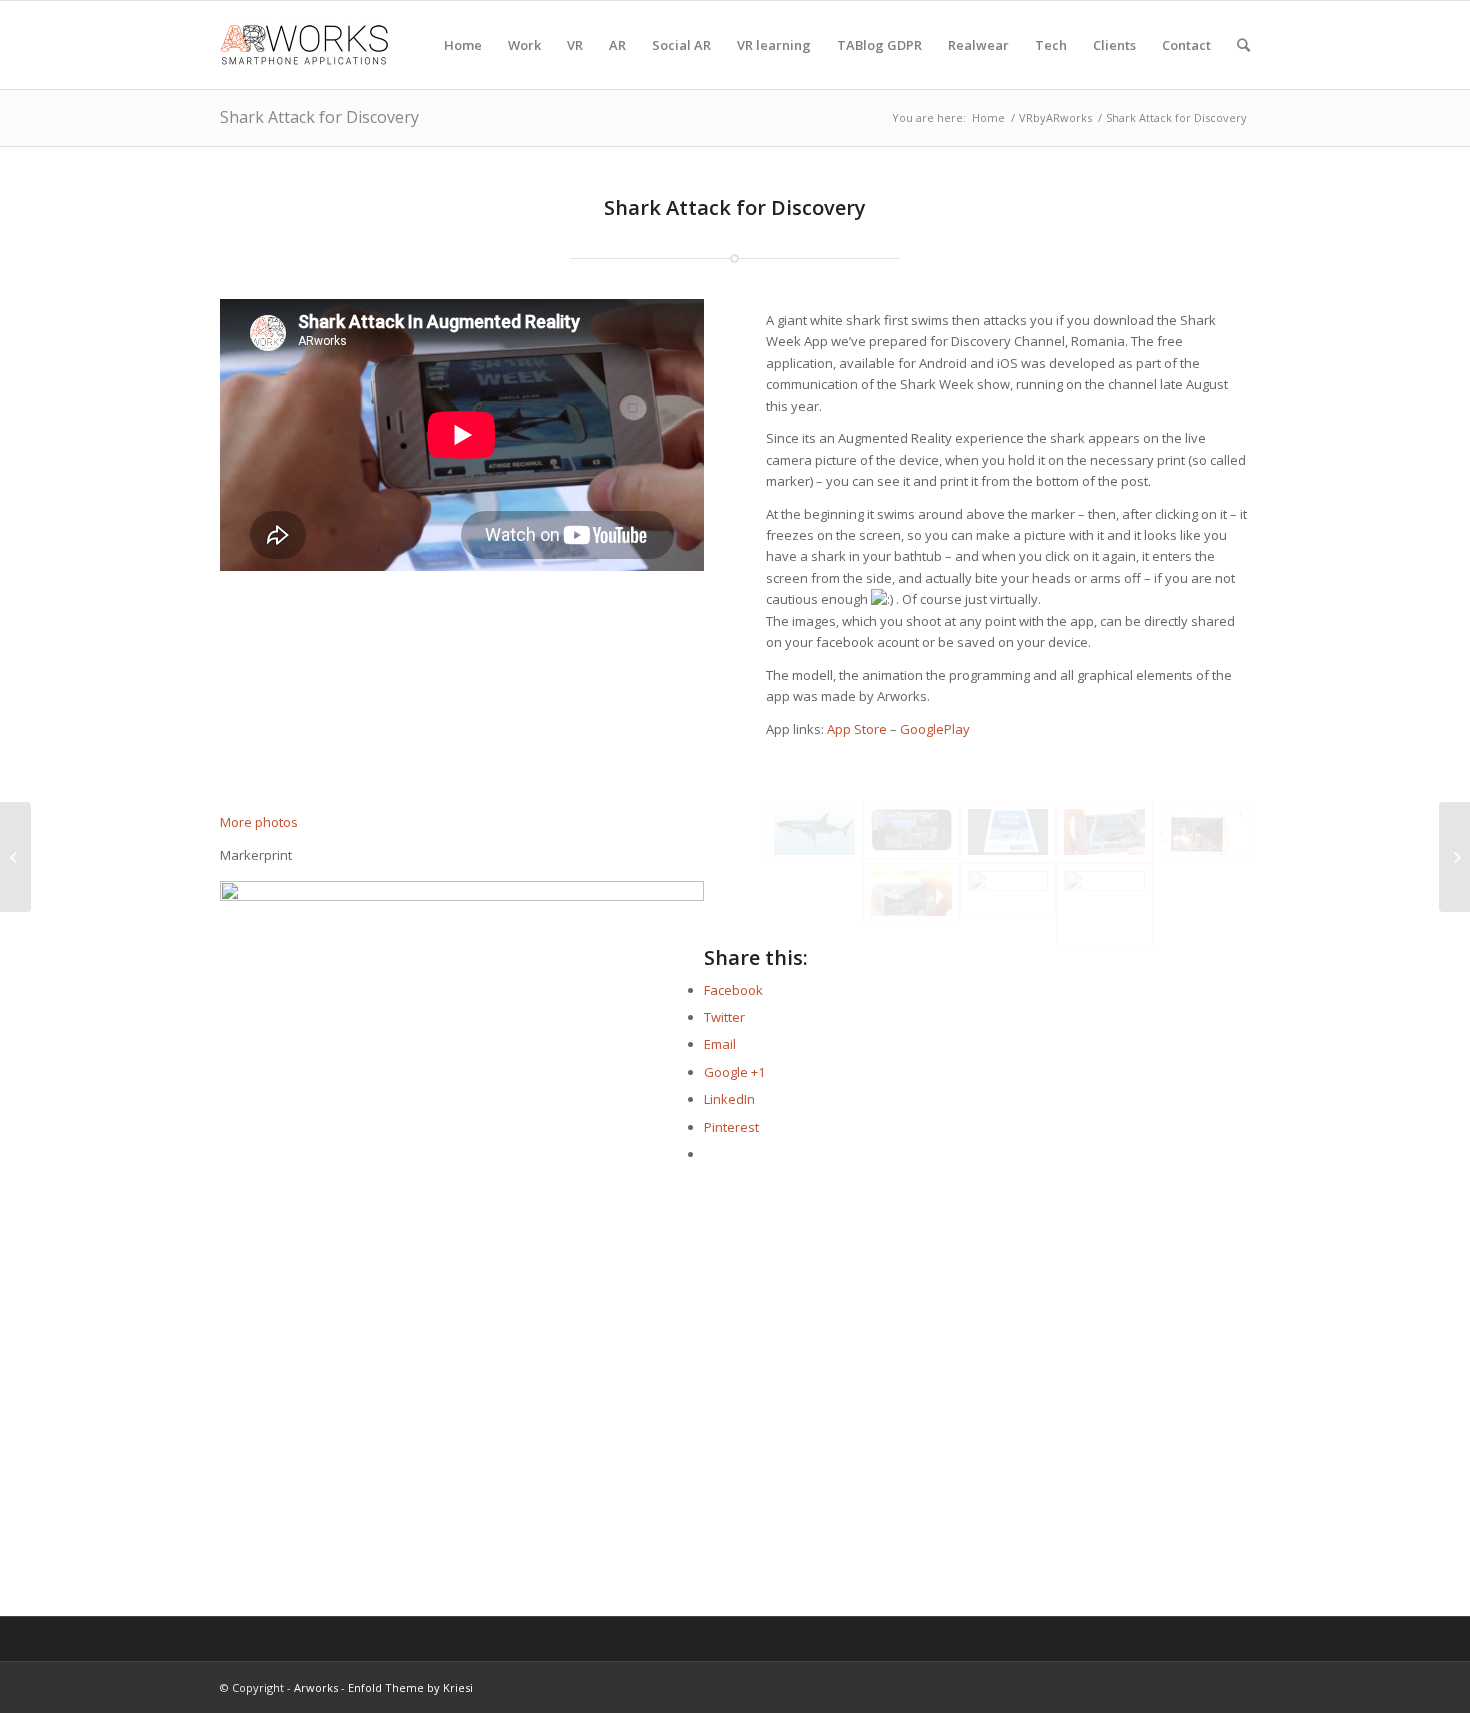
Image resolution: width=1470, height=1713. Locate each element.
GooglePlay (935, 729)
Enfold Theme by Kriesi (410, 1687)
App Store (857, 729)
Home (988, 117)
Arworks (316, 1687)
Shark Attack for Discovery (319, 117)
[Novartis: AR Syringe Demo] (1454, 857)
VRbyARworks (1055, 117)
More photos (259, 822)
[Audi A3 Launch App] (15, 857)
